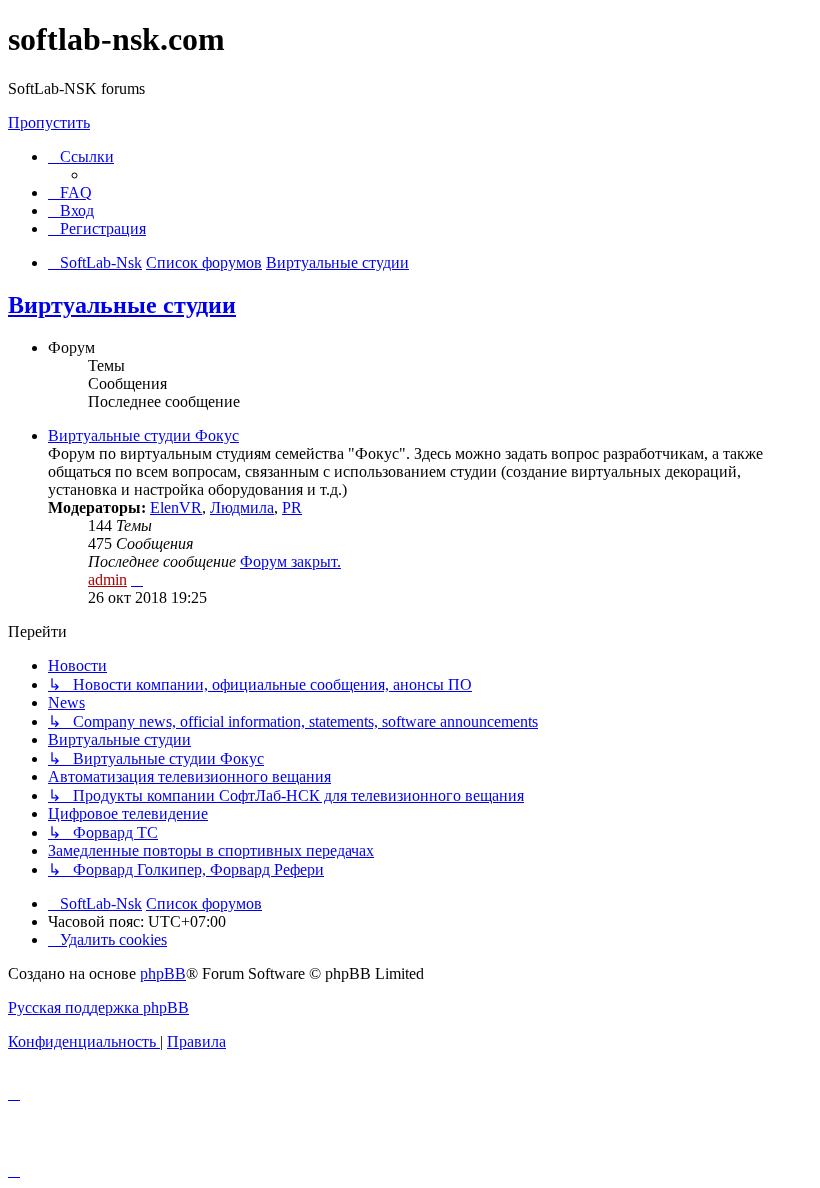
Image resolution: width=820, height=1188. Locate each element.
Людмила (242, 507)
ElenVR (176, 507)
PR (292, 507)
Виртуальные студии (122, 305)
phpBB (163, 973)
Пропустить (49, 122)
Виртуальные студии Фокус (143, 435)
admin (107, 579)
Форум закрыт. (290, 561)
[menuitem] (70, 192)
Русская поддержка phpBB (98, 1007)
